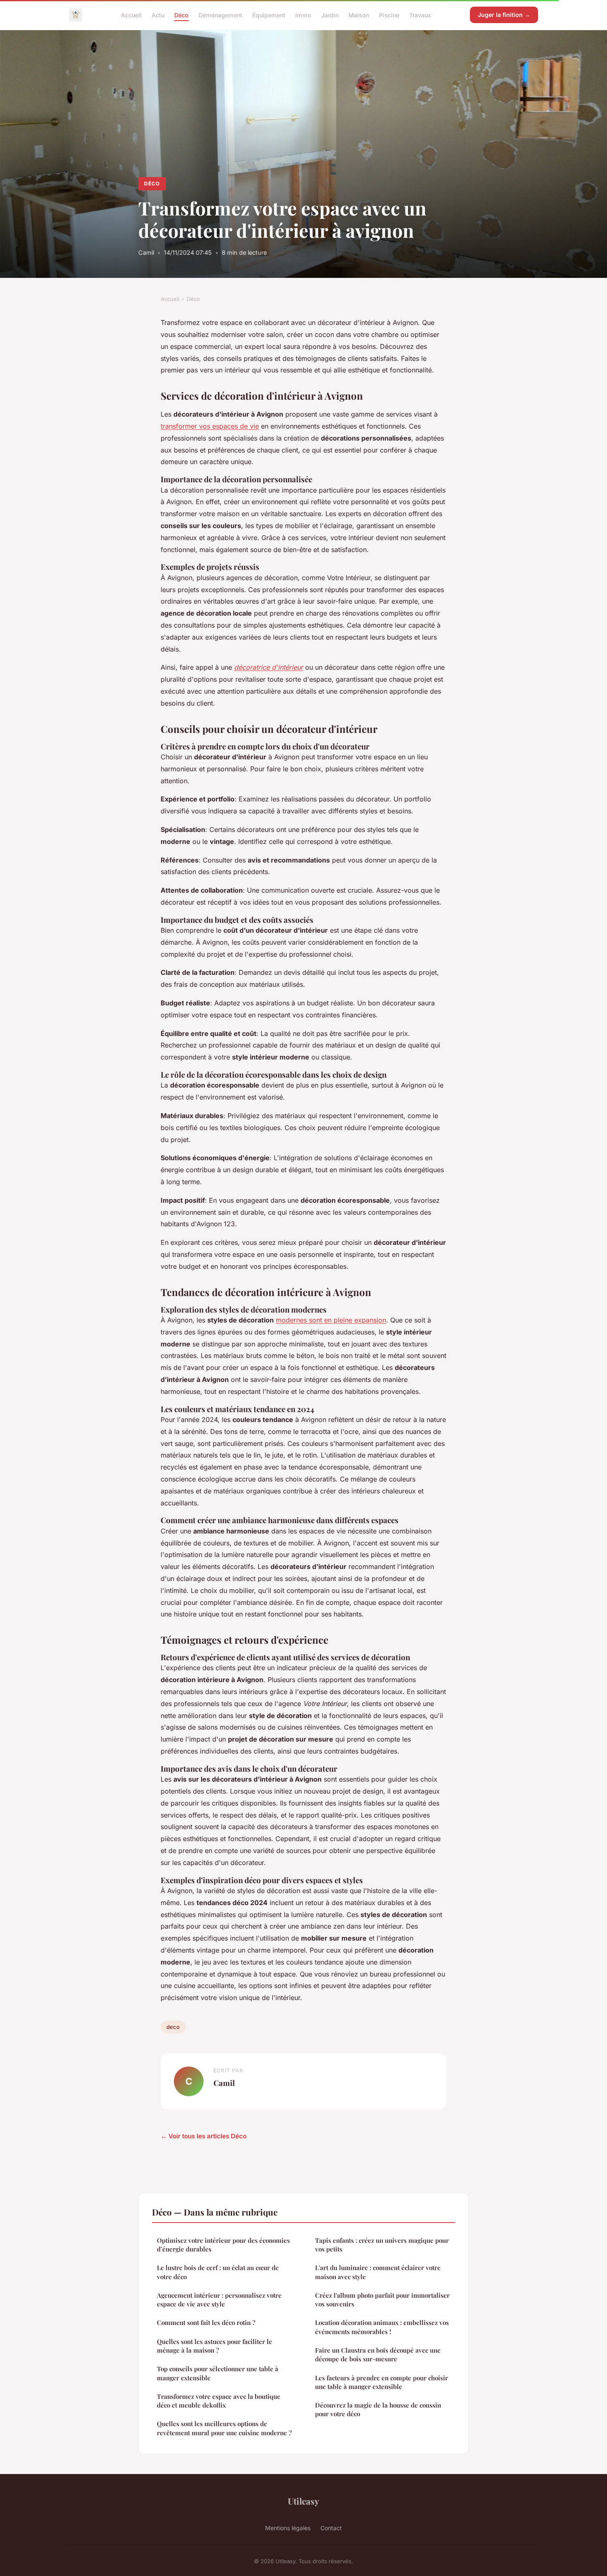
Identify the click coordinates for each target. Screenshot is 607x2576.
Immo (303, 15)
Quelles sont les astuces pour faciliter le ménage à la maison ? (215, 2346)
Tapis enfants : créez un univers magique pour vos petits (382, 2245)
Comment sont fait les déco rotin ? (206, 2322)
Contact (331, 2528)
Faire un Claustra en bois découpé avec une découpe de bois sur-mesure (378, 2354)
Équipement (269, 15)
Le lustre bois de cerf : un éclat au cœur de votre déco (218, 2272)
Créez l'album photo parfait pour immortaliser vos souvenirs (382, 2300)
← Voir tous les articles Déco (204, 2136)
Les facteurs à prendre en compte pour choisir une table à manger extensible (382, 2382)
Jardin (330, 15)
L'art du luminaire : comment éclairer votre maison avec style (378, 2272)
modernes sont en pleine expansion (331, 1320)
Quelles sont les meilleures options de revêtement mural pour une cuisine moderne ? (224, 2428)
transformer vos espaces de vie (210, 426)
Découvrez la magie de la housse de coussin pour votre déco (378, 2409)
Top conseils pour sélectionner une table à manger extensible (218, 2373)
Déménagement (221, 15)
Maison (359, 15)
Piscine (389, 15)
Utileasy (303, 2501)
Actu (158, 15)
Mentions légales (288, 2528)
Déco (181, 15)
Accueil (131, 15)
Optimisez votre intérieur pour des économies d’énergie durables (223, 2245)
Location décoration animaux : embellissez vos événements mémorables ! (382, 2327)
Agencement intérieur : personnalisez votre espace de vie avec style (219, 2300)
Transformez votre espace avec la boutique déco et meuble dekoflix (219, 2401)
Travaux (420, 15)
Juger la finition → (504, 15)
